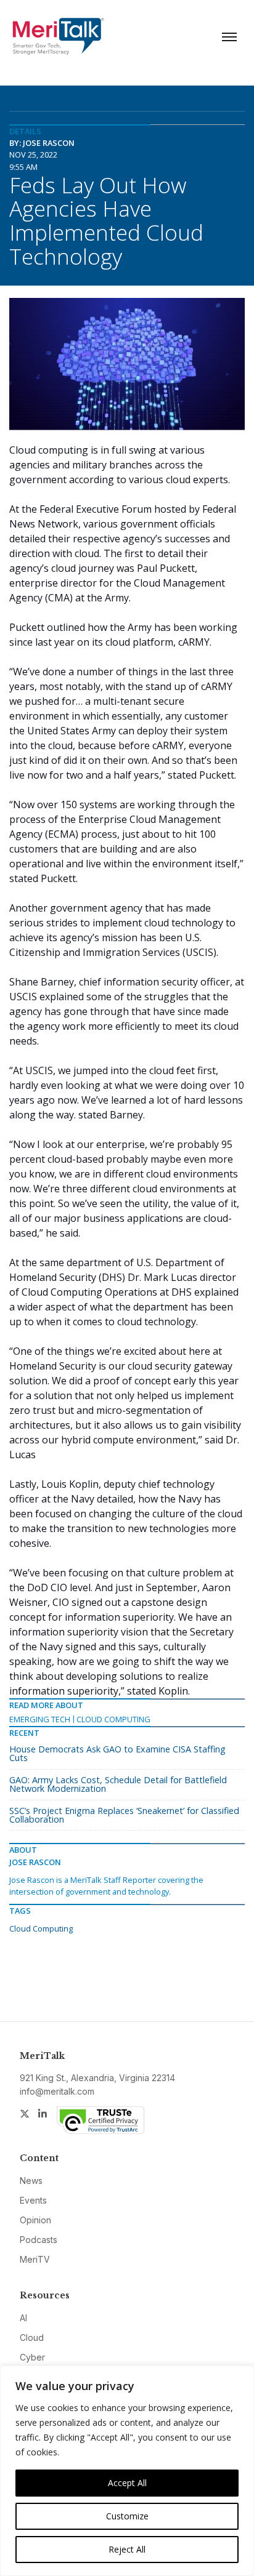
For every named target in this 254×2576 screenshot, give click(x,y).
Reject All (127, 2549)
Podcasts (39, 2240)
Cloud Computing (113, 1719)
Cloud (32, 2337)
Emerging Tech (40, 1719)
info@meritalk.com (57, 2091)
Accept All (127, 2483)
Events (33, 2200)
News (31, 2181)
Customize (127, 2516)
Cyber (32, 2357)
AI (23, 2318)
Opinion (35, 2220)
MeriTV (35, 2259)
